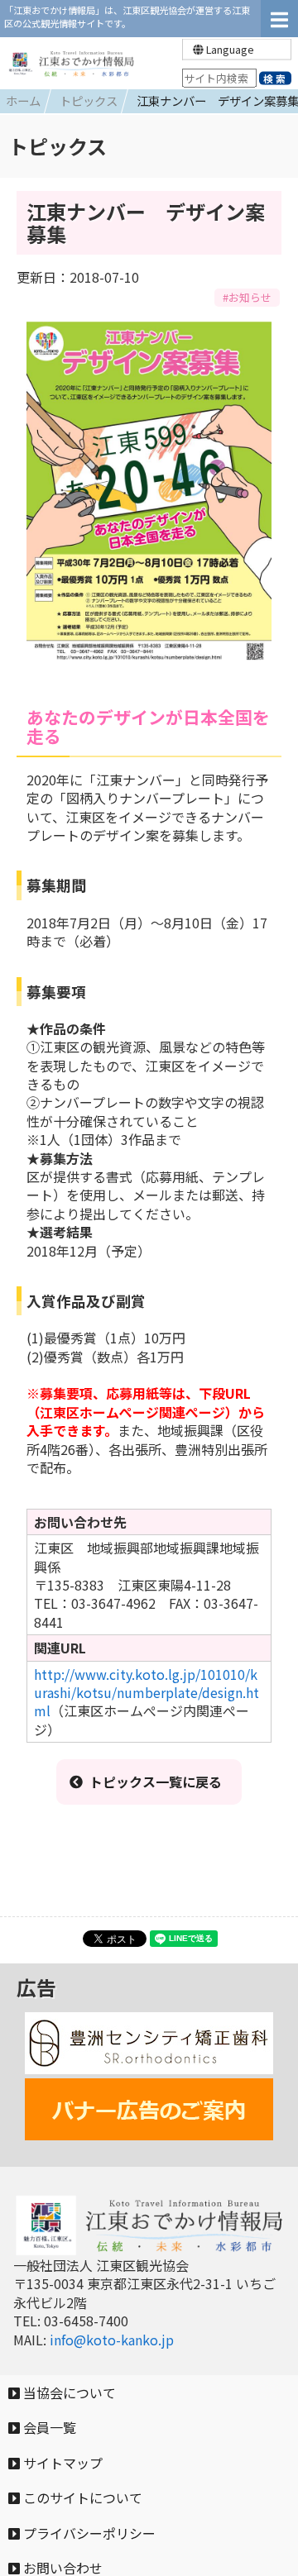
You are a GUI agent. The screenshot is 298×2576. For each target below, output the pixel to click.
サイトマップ (61, 2463)
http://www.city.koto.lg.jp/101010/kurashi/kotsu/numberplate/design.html (147, 1693)
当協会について (68, 2392)
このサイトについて (81, 2497)
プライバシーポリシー (88, 2533)
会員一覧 (48, 2427)
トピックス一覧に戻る (156, 1782)
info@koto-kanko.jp (112, 2340)
